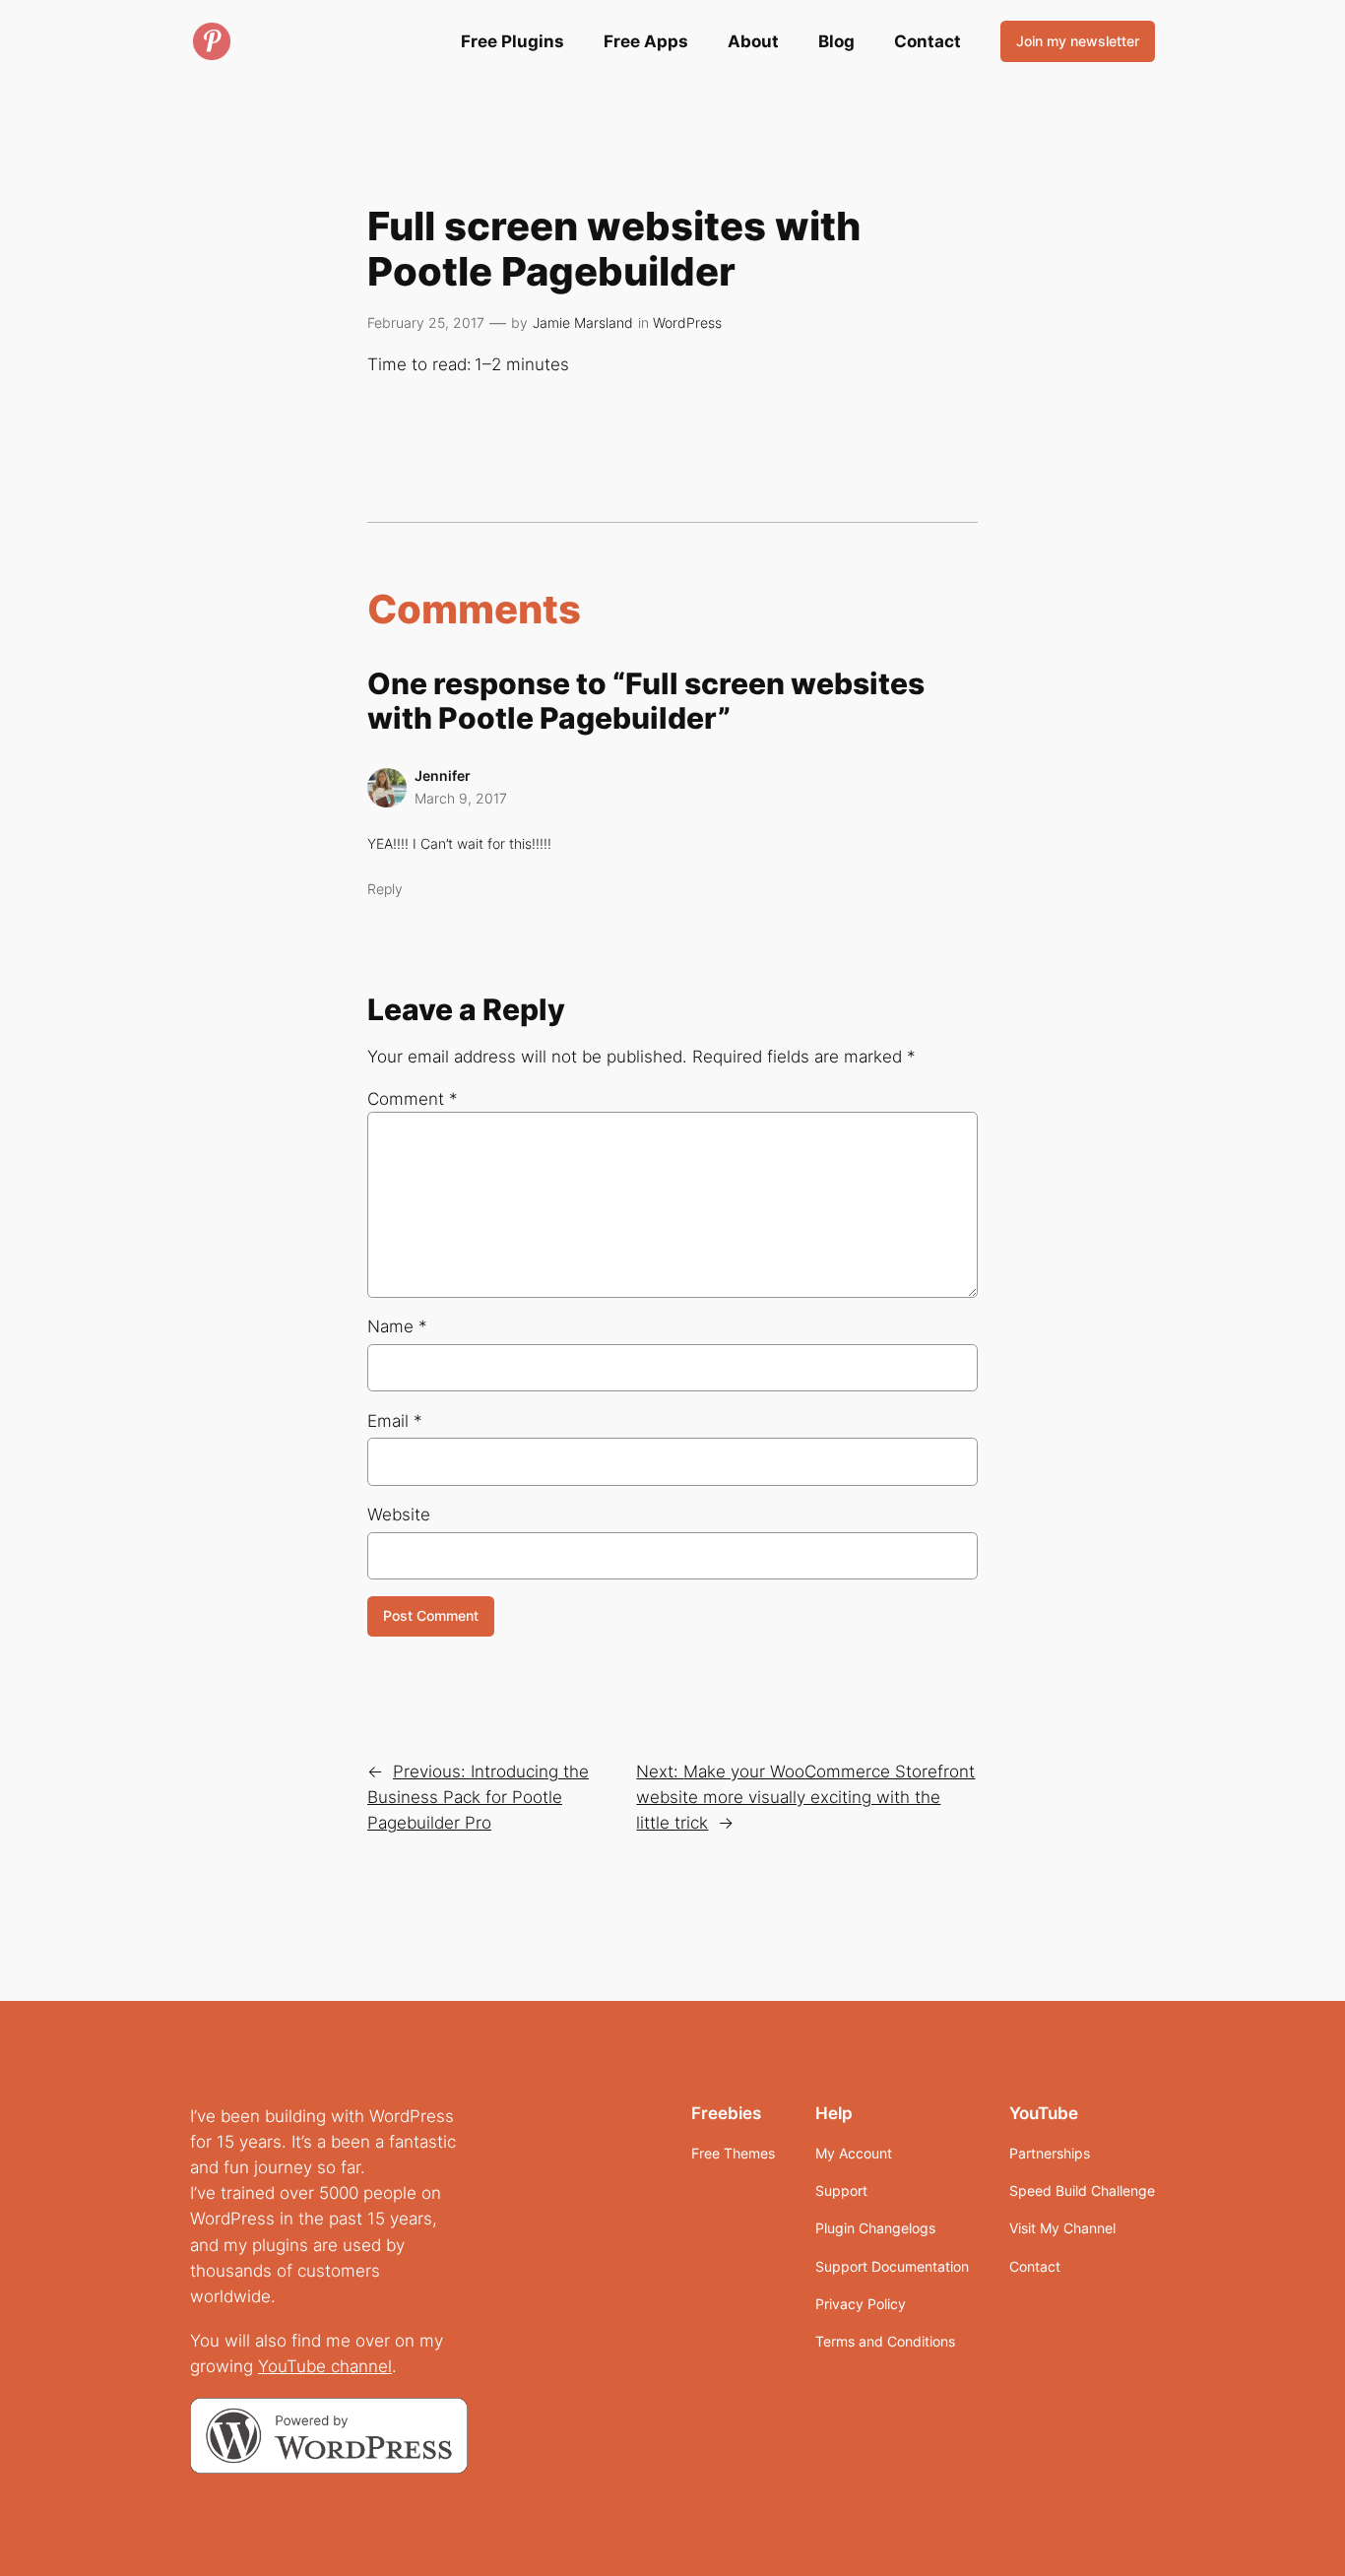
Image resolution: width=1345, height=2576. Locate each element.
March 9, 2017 (461, 798)
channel (361, 2366)
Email (395, 1421)
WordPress (687, 322)
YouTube (294, 2366)
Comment (413, 1099)
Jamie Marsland (583, 322)
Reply (385, 889)
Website (399, 1514)
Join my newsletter (1078, 41)
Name (397, 1326)
